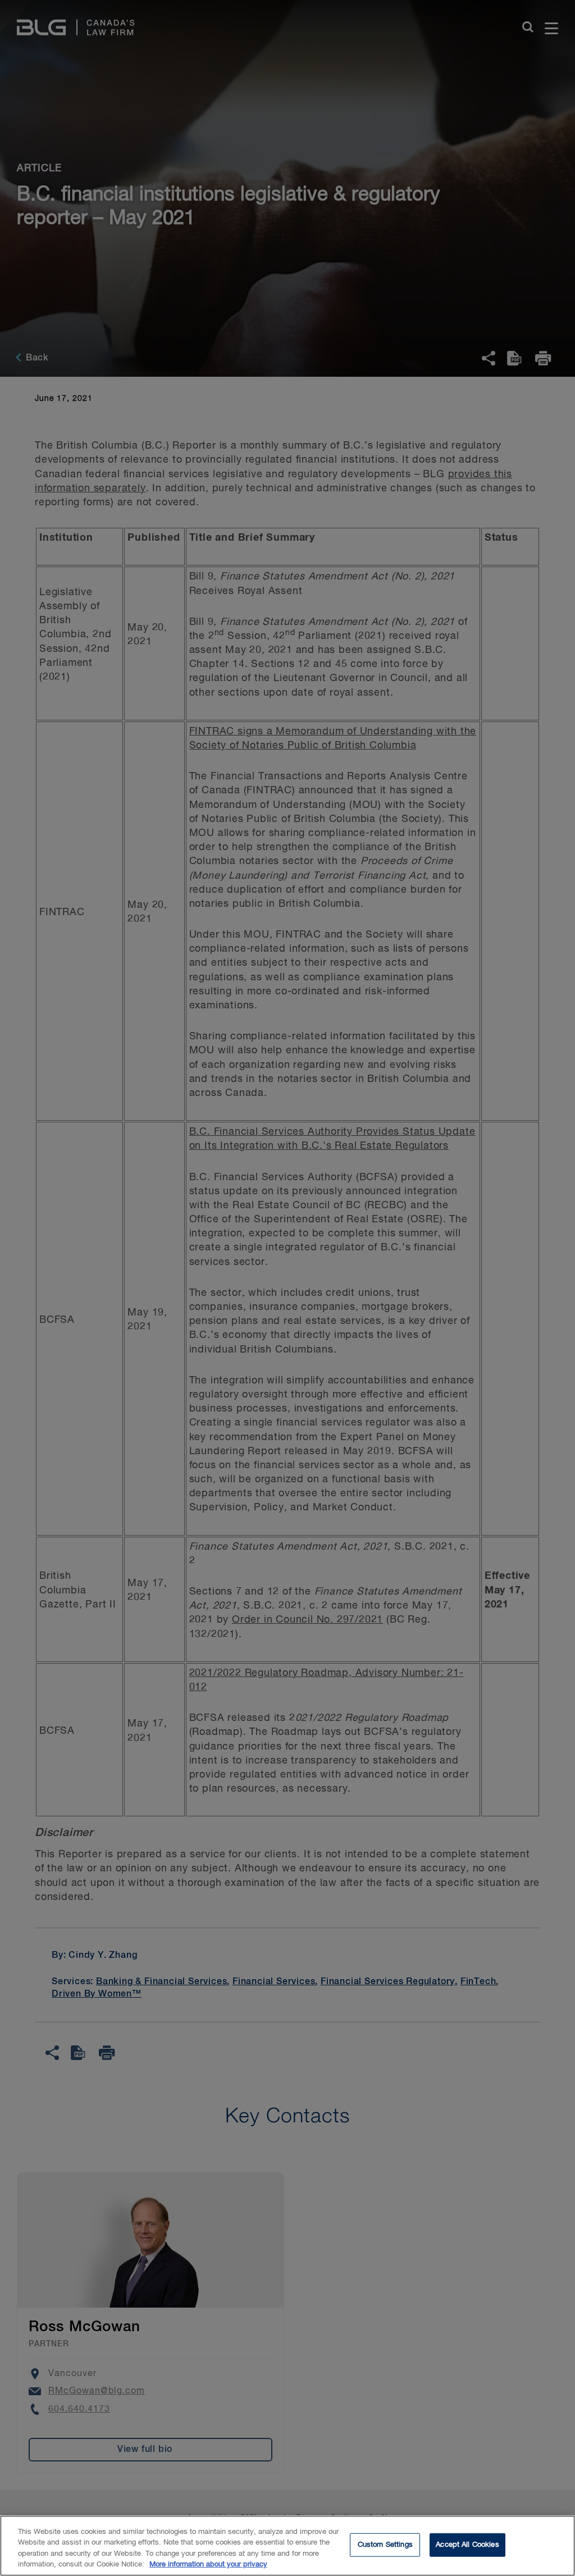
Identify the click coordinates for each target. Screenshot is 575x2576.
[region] (287, 2546)
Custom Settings (385, 2545)
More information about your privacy (208, 2564)
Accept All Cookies (467, 2545)
